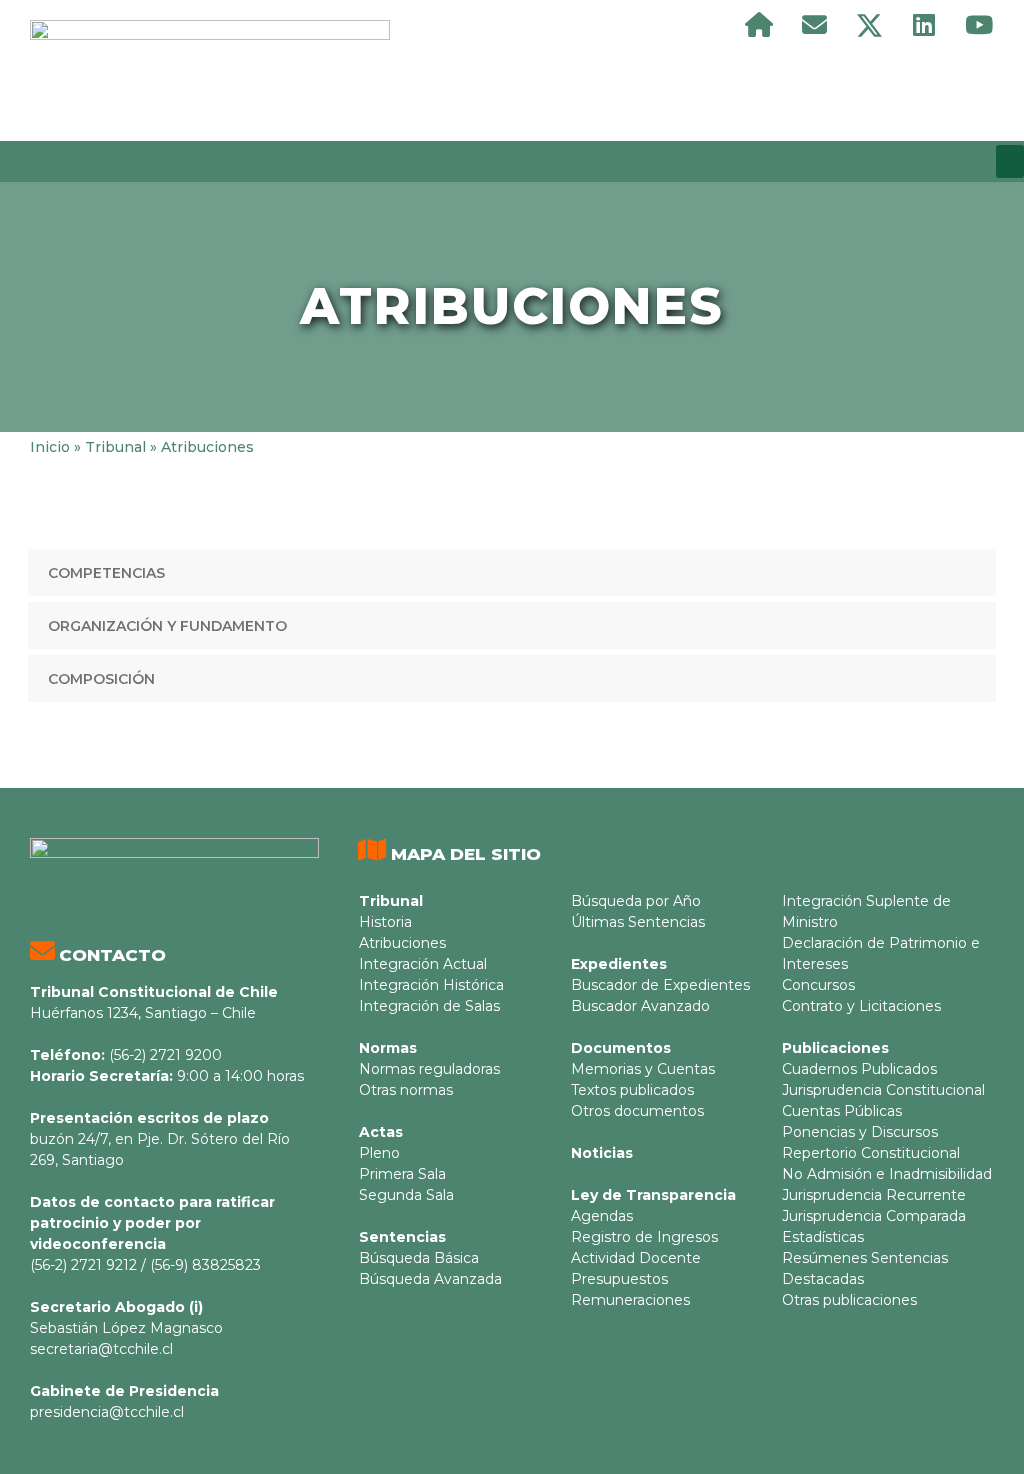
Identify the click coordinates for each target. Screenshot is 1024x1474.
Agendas (602, 1216)
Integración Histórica (431, 985)
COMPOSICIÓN (101, 679)
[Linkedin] (924, 25)
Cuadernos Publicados (859, 1069)
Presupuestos (619, 1279)
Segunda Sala (406, 1195)
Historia (385, 922)
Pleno (379, 1153)
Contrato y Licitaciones (861, 1006)
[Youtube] (979, 25)
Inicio (50, 447)
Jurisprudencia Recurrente (874, 1195)
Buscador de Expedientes (660, 985)
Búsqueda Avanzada (430, 1279)
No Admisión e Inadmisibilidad (887, 1174)
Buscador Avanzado (640, 1006)
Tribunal (115, 447)
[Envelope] (814, 25)
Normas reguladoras (429, 1069)
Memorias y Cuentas (643, 1069)
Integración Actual (423, 964)
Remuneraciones (630, 1300)
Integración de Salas (429, 1006)
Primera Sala (402, 1174)
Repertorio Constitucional (871, 1153)
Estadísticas (823, 1237)
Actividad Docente (636, 1258)
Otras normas (406, 1090)
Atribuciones (402, 943)
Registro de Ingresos (644, 1237)
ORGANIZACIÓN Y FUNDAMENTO (167, 626)
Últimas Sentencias (638, 922)
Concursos (818, 985)
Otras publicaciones (849, 1300)
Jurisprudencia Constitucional (883, 1090)
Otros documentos (637, 1111)
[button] (1010, 161)
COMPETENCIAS (106, 573)
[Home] (759, 25)
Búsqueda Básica (419, 1258)
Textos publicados (632, 1090)
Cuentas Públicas (842, 1111)
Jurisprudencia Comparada (874, 1216)
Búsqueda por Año (636, 901)
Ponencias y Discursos (860, 1132)
